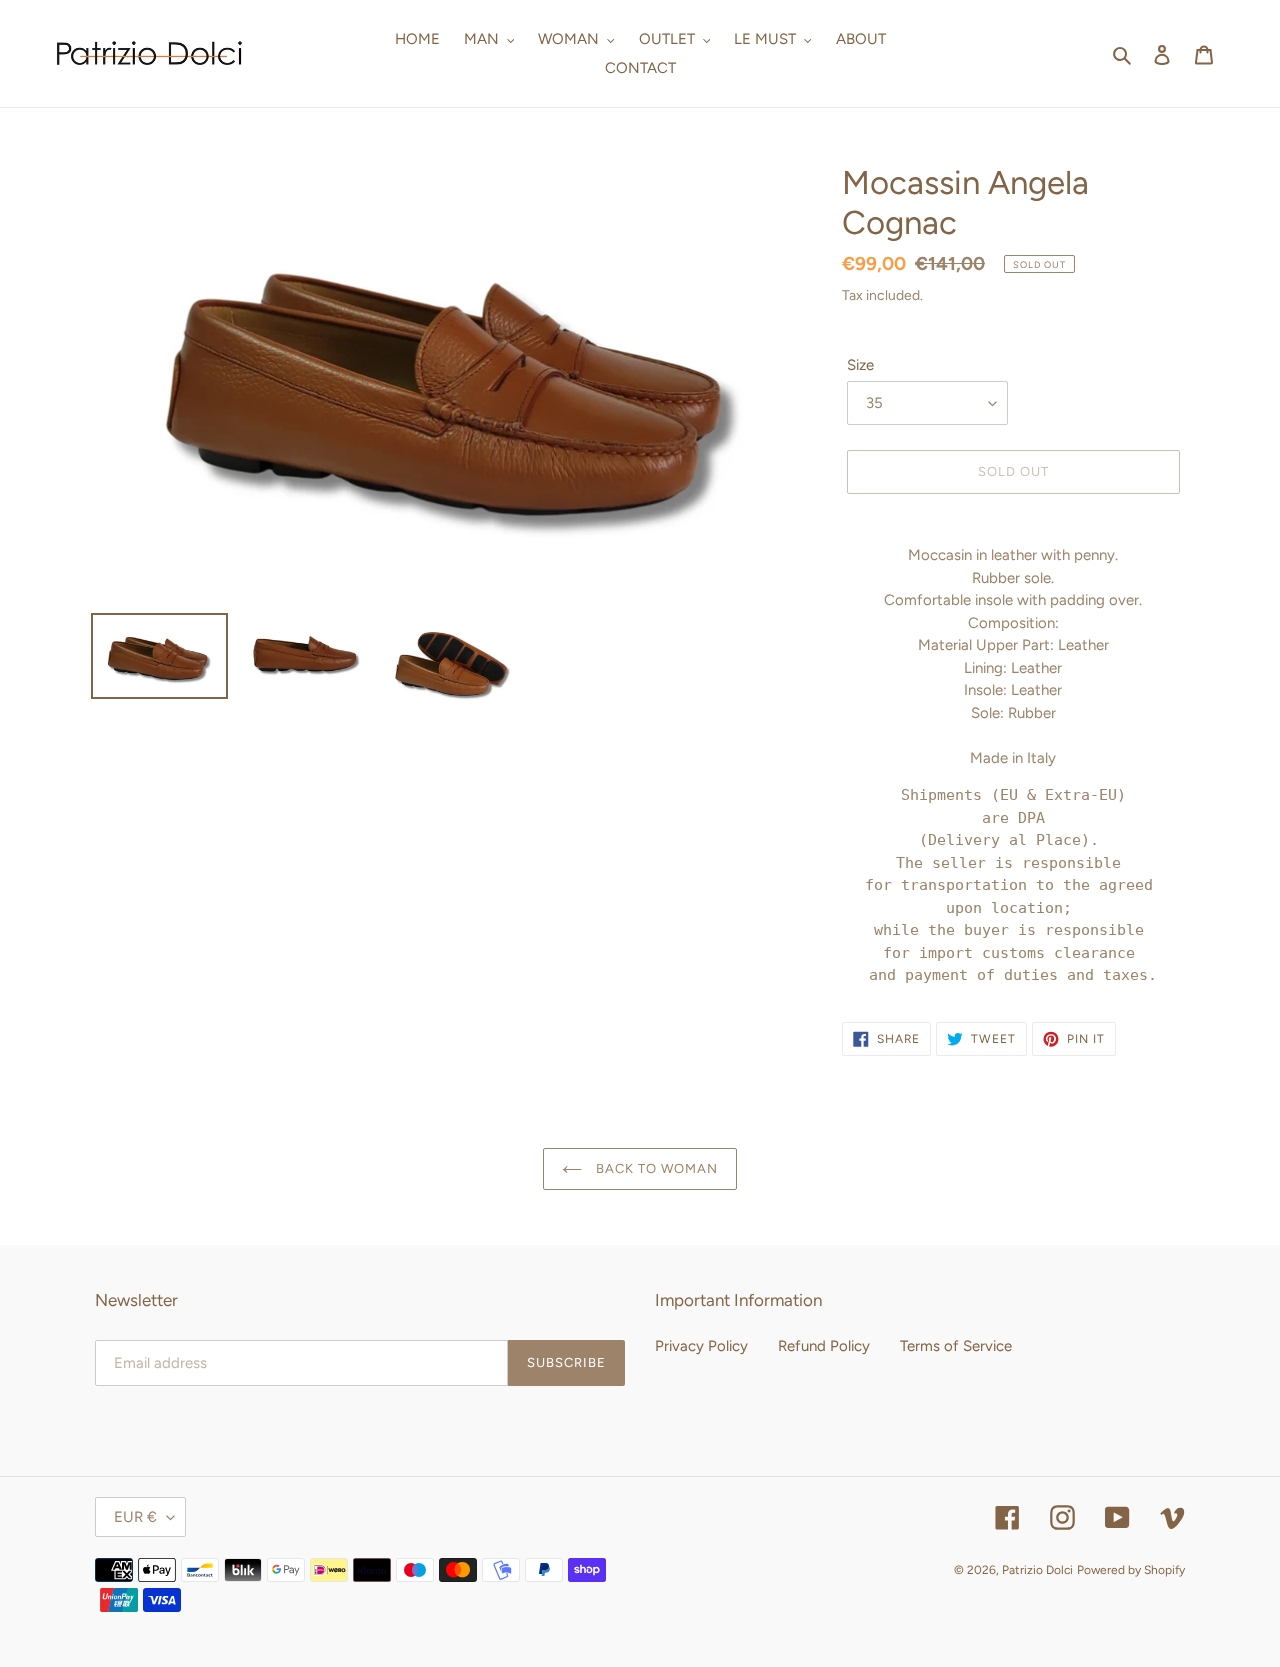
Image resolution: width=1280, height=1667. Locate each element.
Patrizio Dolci (1037, 1570)
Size (860, 365)
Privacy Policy (701, 1346)
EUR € (135, 1517)
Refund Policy (824, 1346)
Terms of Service (956, 1346)
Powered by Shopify (1131, 1570)
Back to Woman (655, 1168)
